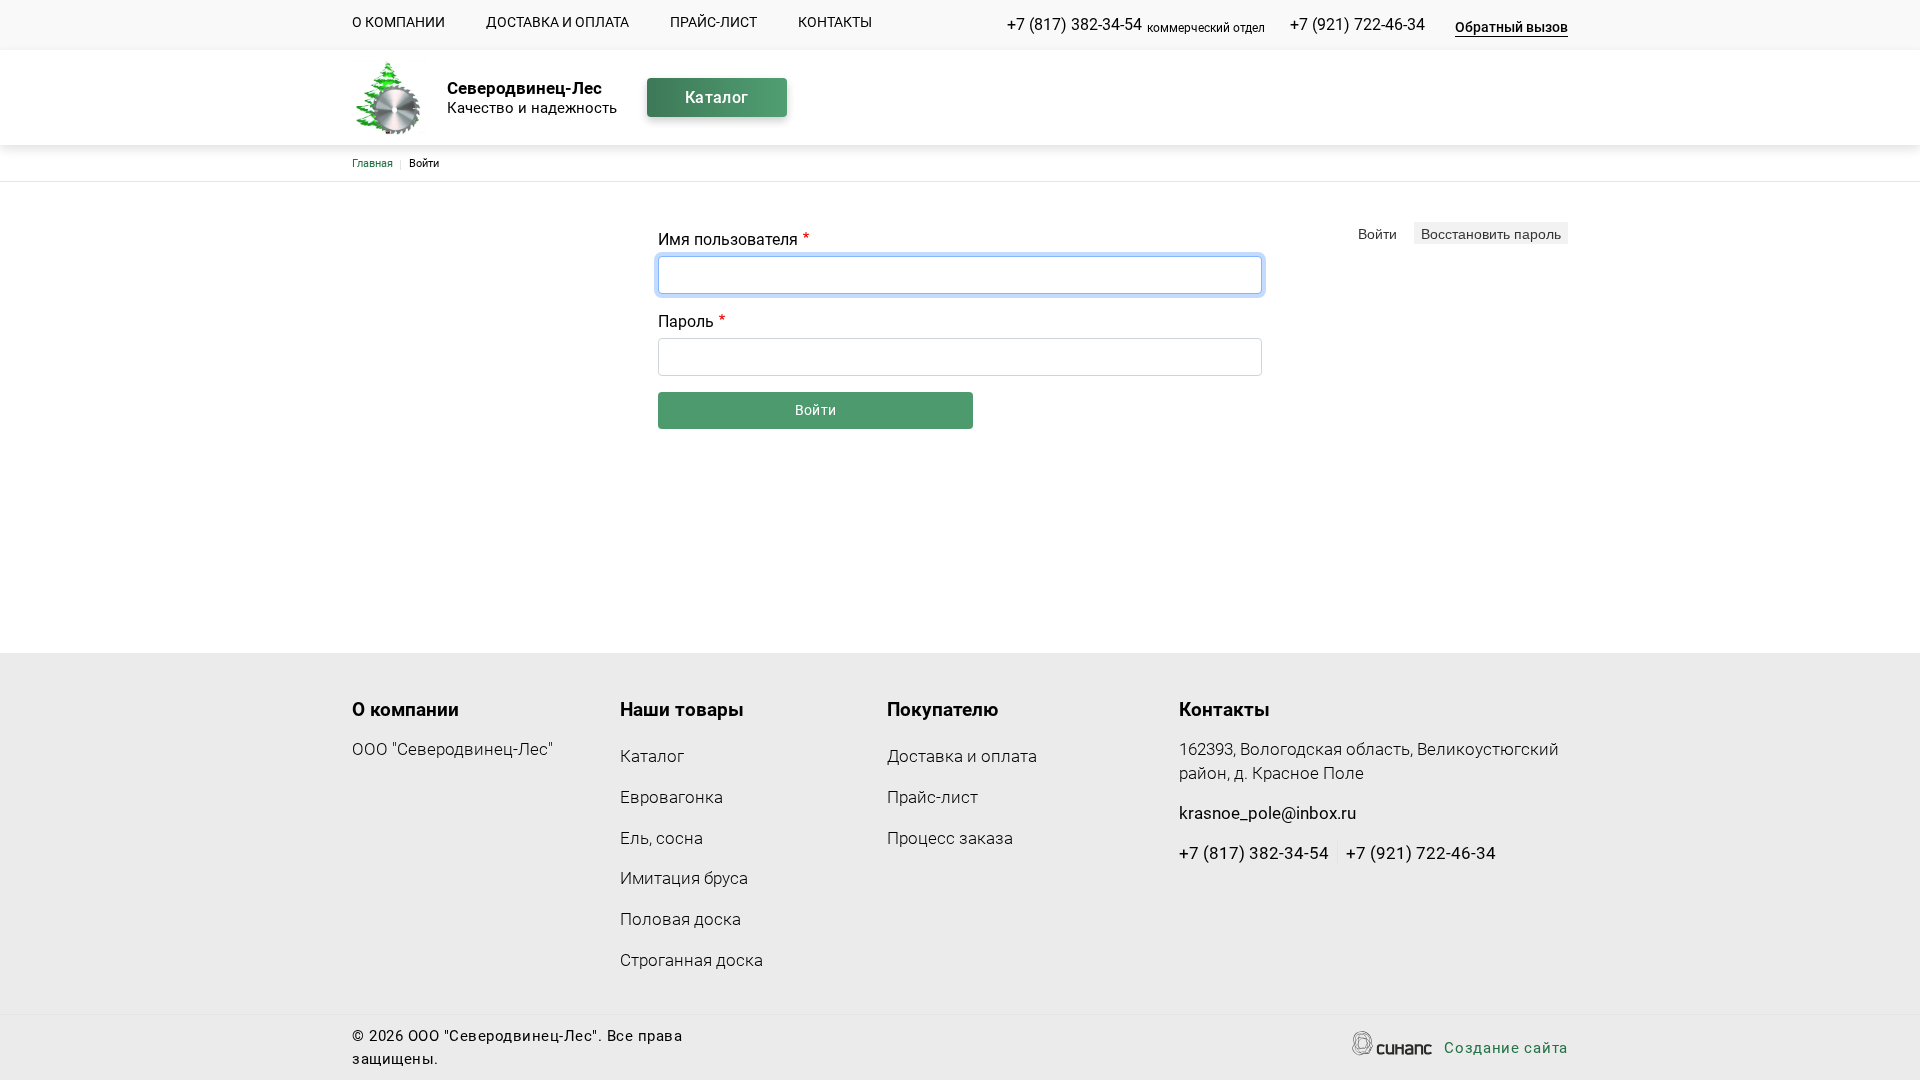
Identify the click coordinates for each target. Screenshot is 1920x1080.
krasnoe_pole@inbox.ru (1267, 813)
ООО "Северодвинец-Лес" (452, 749)
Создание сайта (1506, 1048)
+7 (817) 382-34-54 (1074, 24)
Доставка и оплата (557, 22)
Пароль (686, 321)
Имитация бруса (684, 878)
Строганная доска (691, 960)
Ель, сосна (661, 838)
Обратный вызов (1511, 27)
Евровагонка (671, 797)
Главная (372, 163)
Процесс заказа (950, 838)
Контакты (835, 22)
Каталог (717, 97)
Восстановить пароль (1491, 233)
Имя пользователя (728, 239)
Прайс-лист (713, 22)
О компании (398, 22)
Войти (1377, 233)
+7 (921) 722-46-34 (1357, 24)
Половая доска (680, 919)
